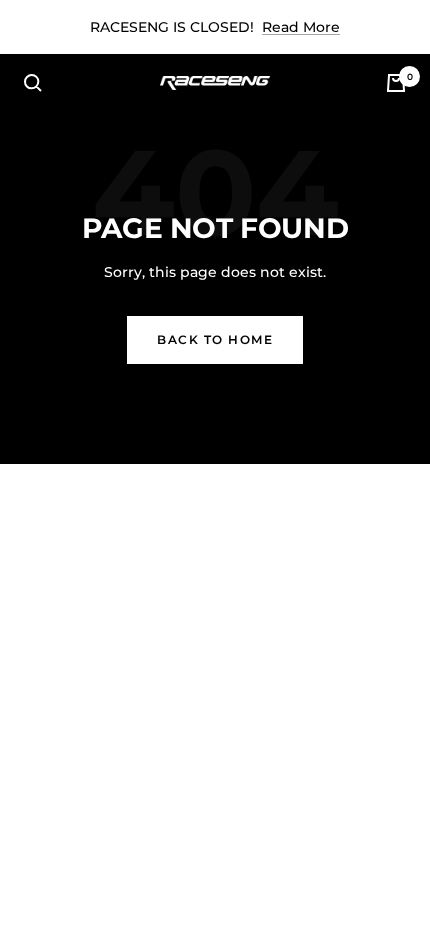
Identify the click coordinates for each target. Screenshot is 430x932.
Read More (301, 27)
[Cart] (396, 83)
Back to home (215, 339)
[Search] (33, 83)
